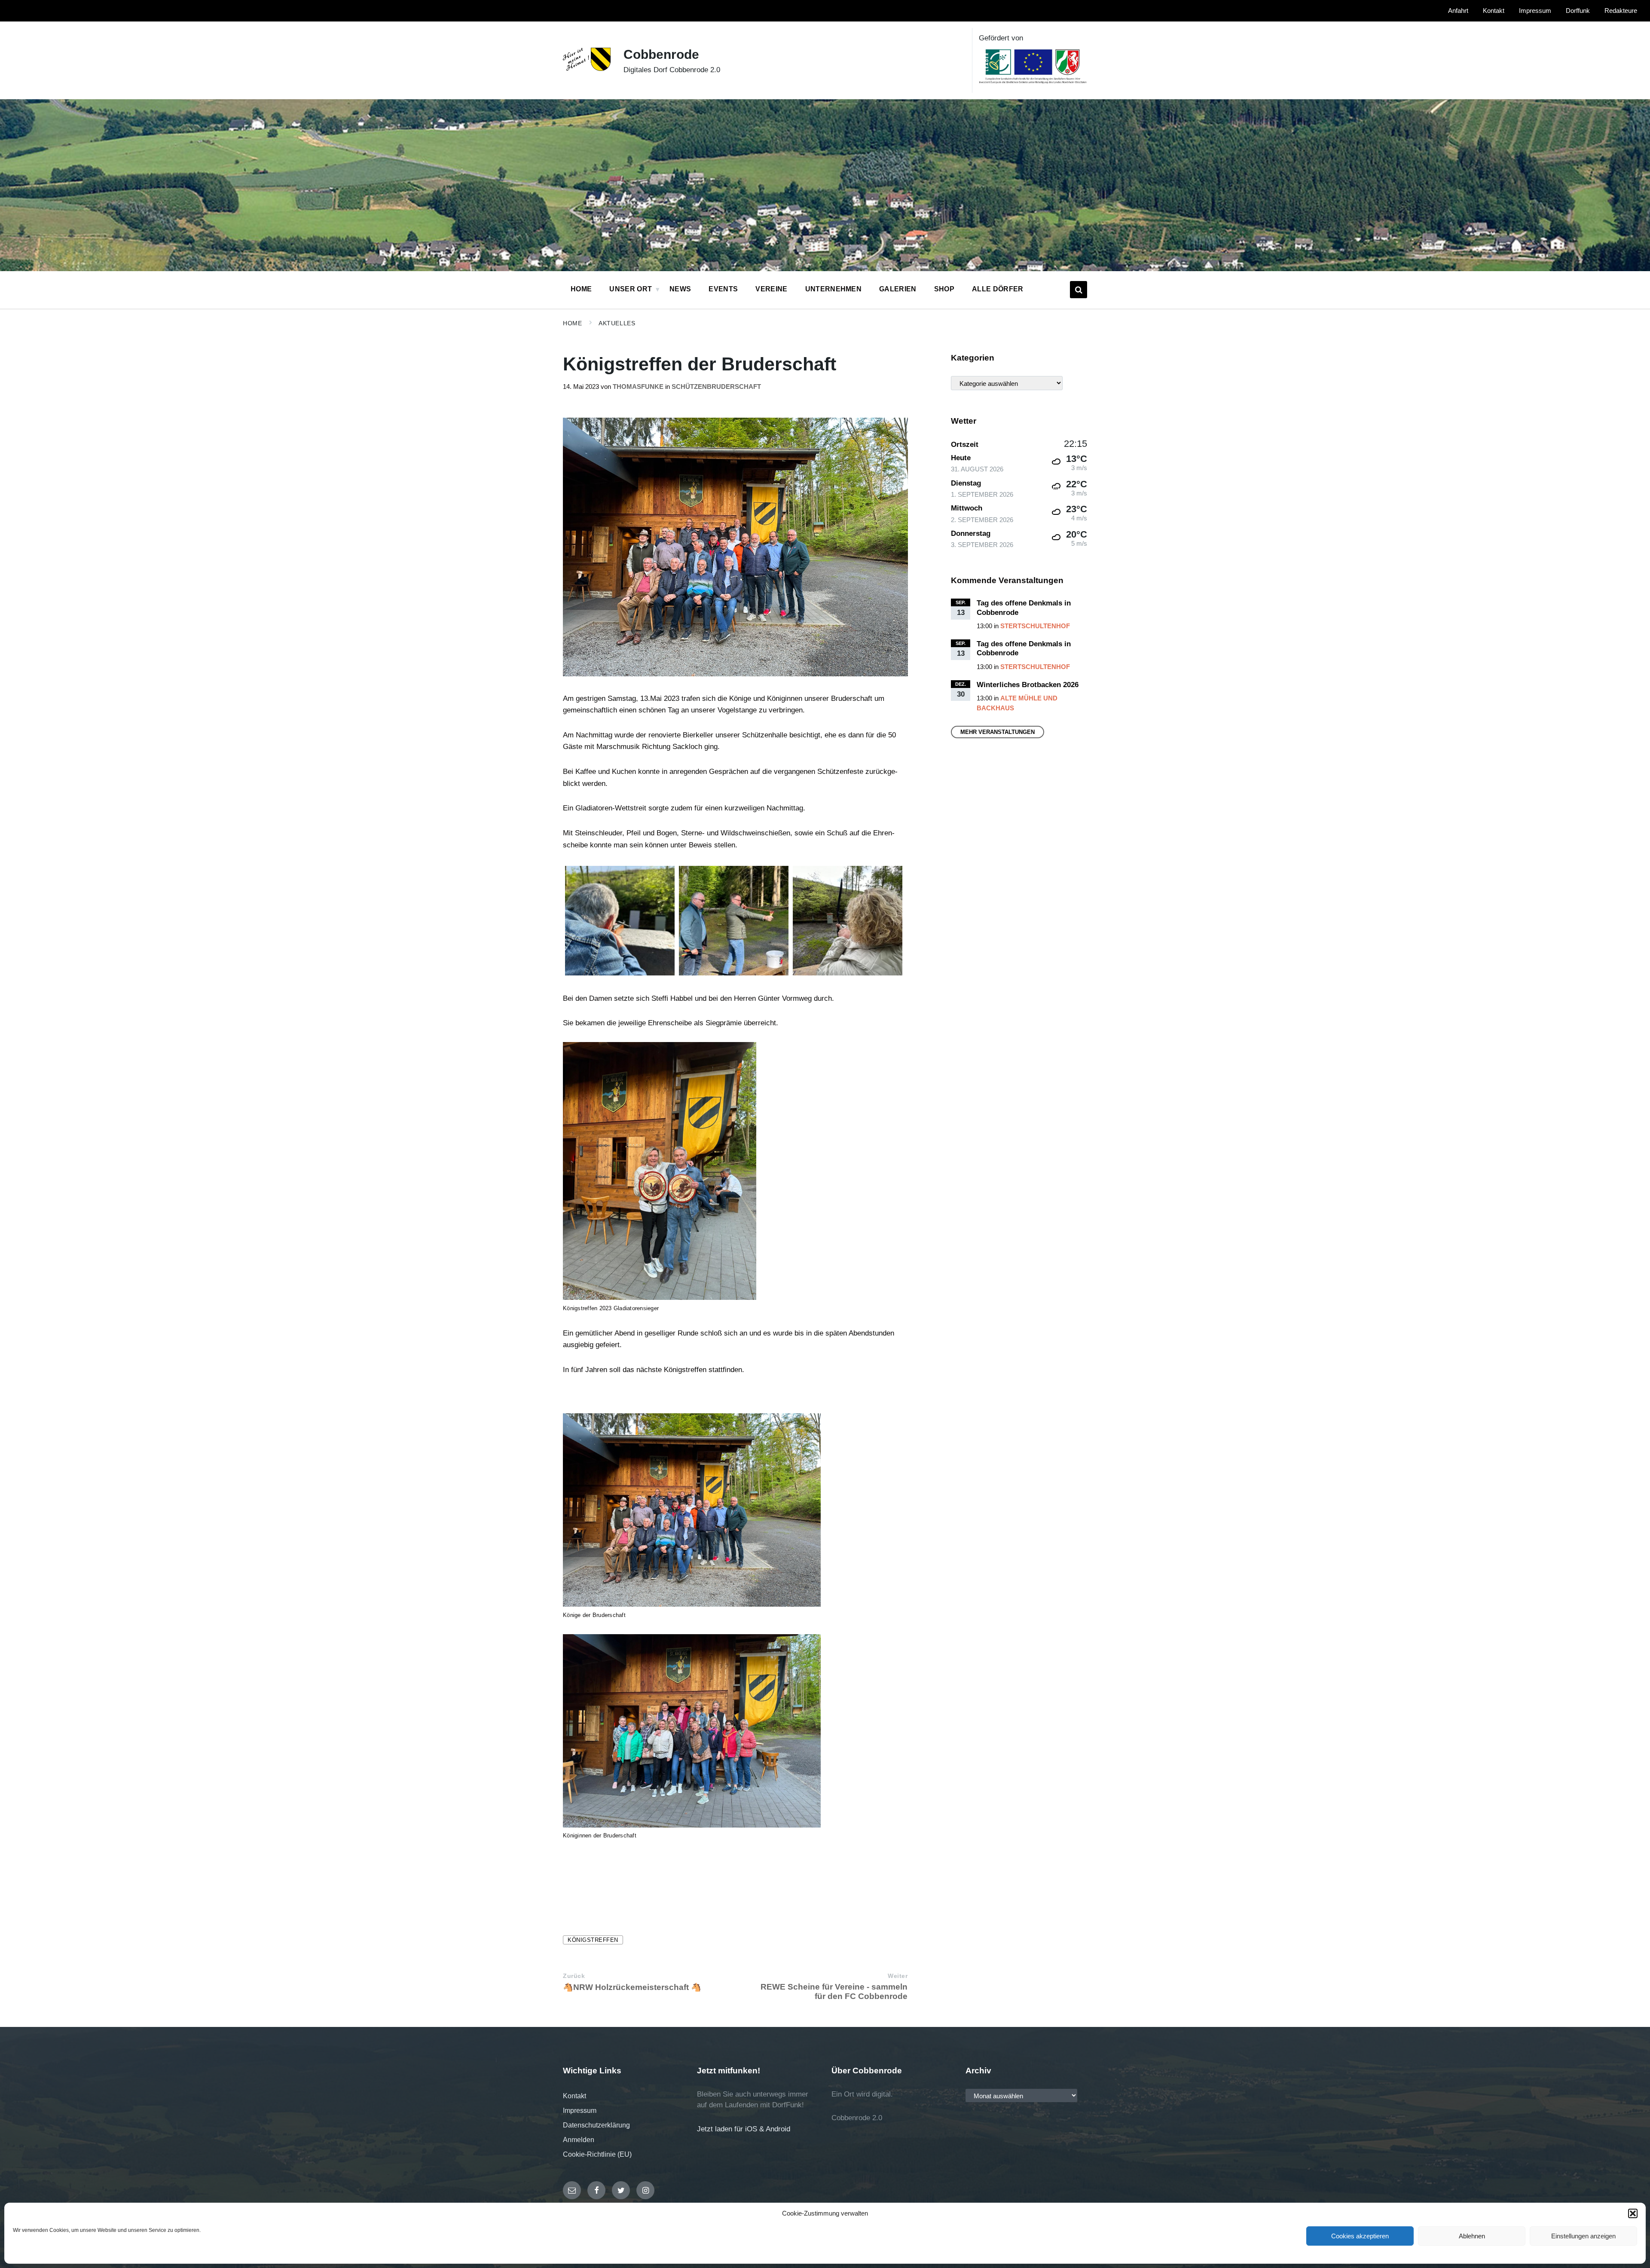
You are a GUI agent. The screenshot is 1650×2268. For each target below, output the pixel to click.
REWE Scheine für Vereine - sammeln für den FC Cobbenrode (834, 1991)
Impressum (580, 2111)
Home (572, 323)
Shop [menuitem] (944, 289)
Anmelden (579, 2140)
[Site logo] (587, 69)
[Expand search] (1079, 290)
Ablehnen (1472, 2236)
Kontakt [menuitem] (1494, 11)
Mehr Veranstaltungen (998, 732)
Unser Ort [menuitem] (631, 289)
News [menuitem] (680, 289)
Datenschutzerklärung (596, 2125)
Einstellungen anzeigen (1583, 2236)
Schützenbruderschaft (716, 387)
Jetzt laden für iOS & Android (744, 2129)
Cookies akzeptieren (1360, 2236)
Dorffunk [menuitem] (1578, 11)
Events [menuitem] (723, 289)
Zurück (574, 1976)
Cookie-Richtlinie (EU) (597, 2154)
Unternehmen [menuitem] (834, 289)
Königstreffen (593, 1940)
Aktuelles (617, 323)
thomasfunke (638, 387)
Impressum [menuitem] (1535, 11)
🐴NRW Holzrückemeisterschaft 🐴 (632, 1987)
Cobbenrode (661, 54)
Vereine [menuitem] (771, 289)
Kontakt (574, 2096)
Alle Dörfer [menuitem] (998, 289)
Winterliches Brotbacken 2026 (1028, 685)
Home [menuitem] (581, 289)
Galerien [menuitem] (898, 289)
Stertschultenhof (1035, 626)
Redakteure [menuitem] (1621, 11)
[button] (1633, 2213)
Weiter (898, 1976)
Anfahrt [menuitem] (1458, 11)
